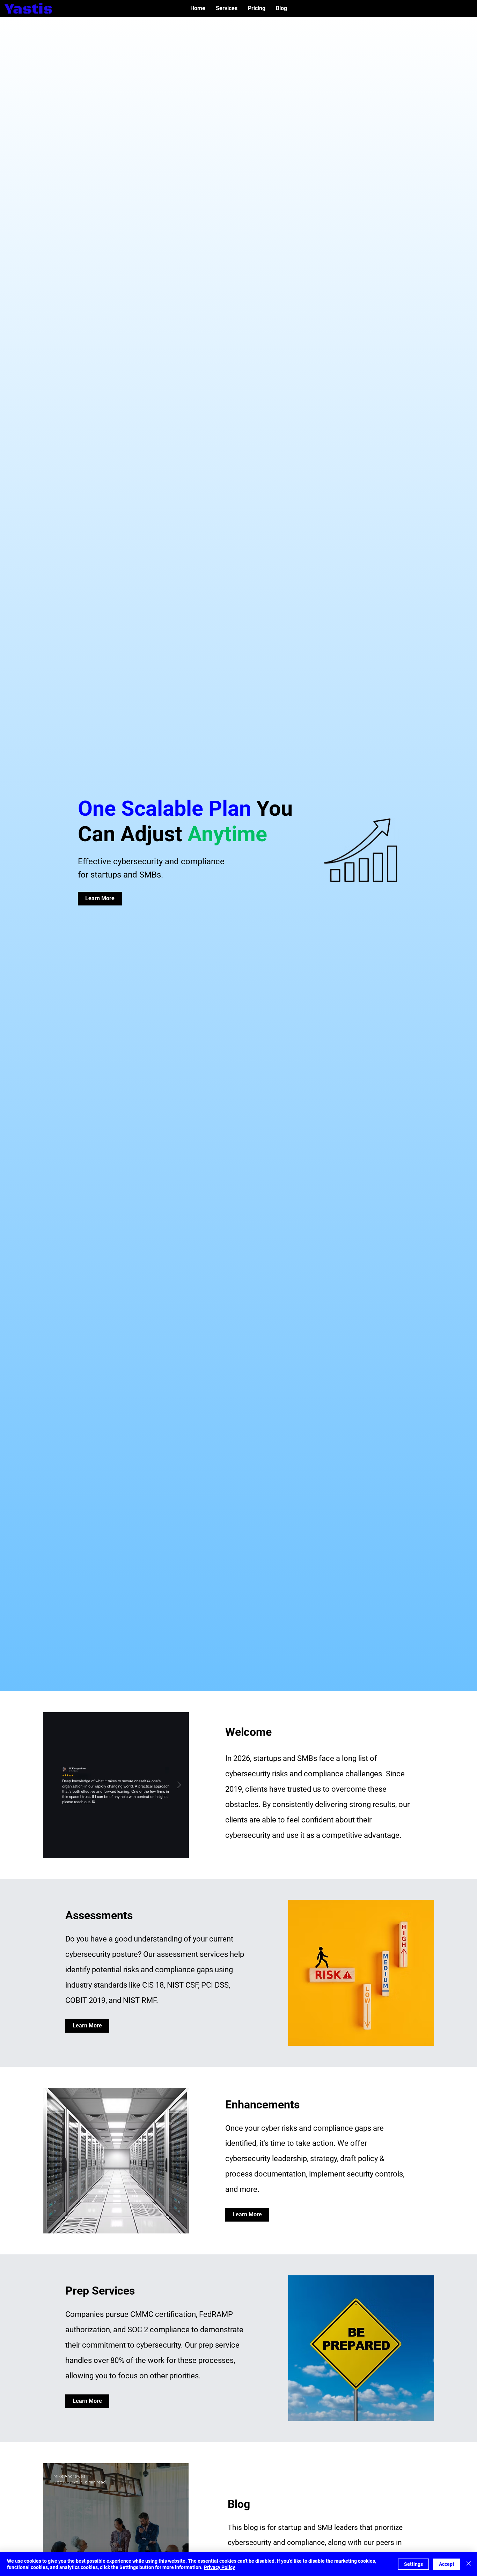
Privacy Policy (219, 2567)
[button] (227, 8)
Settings (413, 2564)
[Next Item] (179, 1785)
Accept (447, 2564)
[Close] (469, 2564)
